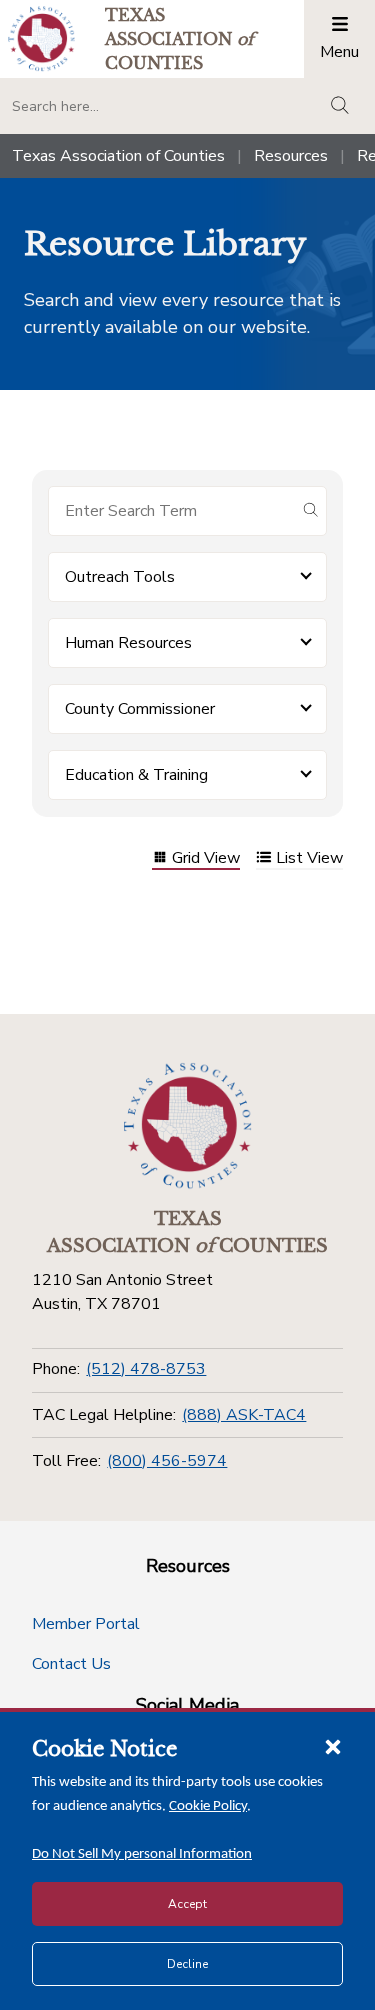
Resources (291, 156)
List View (309, 859)
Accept (187, 1904)
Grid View (206, 859)
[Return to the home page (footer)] (188, 1126)
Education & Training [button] (136, 775)
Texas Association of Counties (118, 156)
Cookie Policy (208, 1806)
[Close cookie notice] (333, 1746)
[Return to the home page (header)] (41, 38)
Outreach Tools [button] (120, 577)
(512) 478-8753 (146, 1369)
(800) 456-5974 (167, 1461)
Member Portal (86, 1624)
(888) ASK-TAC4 (244, 1415)
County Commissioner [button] (140, 709)
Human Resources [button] (128, 643)
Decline (187, 1964)
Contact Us (71, 1664)
